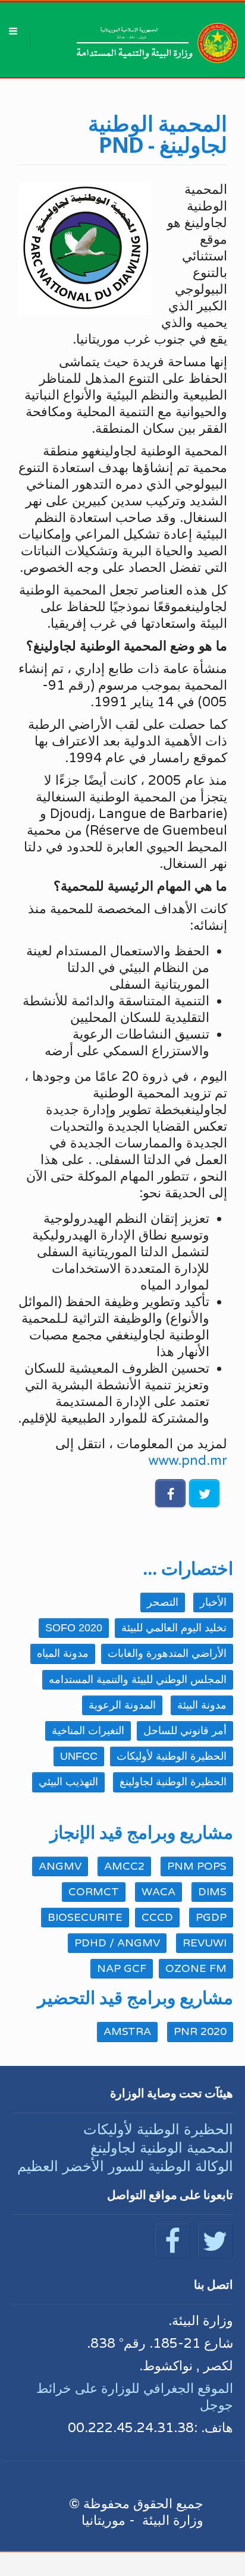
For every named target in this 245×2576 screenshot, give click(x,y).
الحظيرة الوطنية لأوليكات (158, 2129)
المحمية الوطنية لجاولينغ (162, 2148)
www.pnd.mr (188, 1461)
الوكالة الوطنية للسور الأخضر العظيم (125, 2166)
